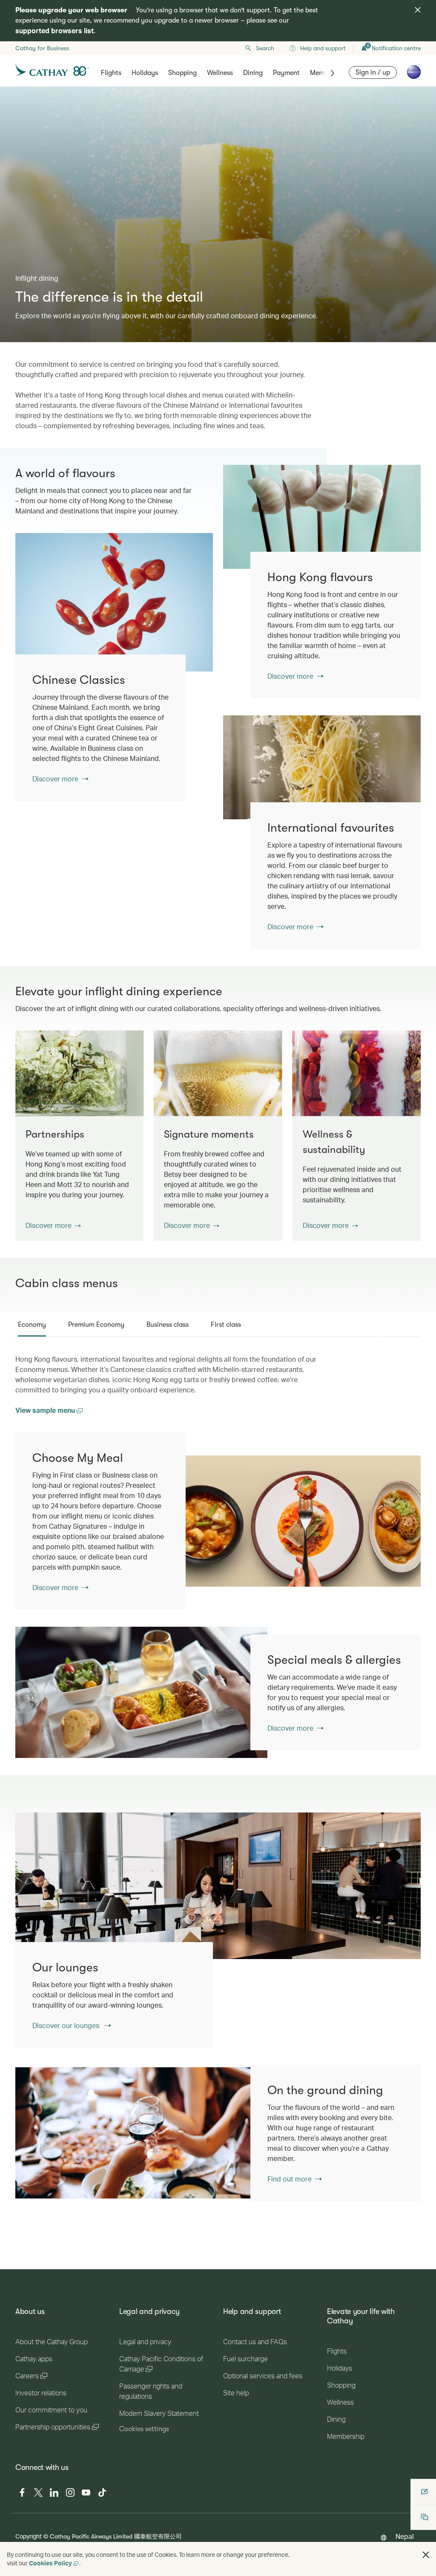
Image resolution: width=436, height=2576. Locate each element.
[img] (418, 10)
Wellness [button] (220, 73)
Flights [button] (111, 73)
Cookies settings (144, 2429)
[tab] (32, 1325)
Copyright (29, 2536)
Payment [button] (286, 73)
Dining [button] (253, 73)
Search (265, 48)
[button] (53, 1225)
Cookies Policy (50, 2563)
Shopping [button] (182, 73)
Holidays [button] (145, 73)
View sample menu (46, 1410)
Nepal (405, 2536)
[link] (322, 517)
